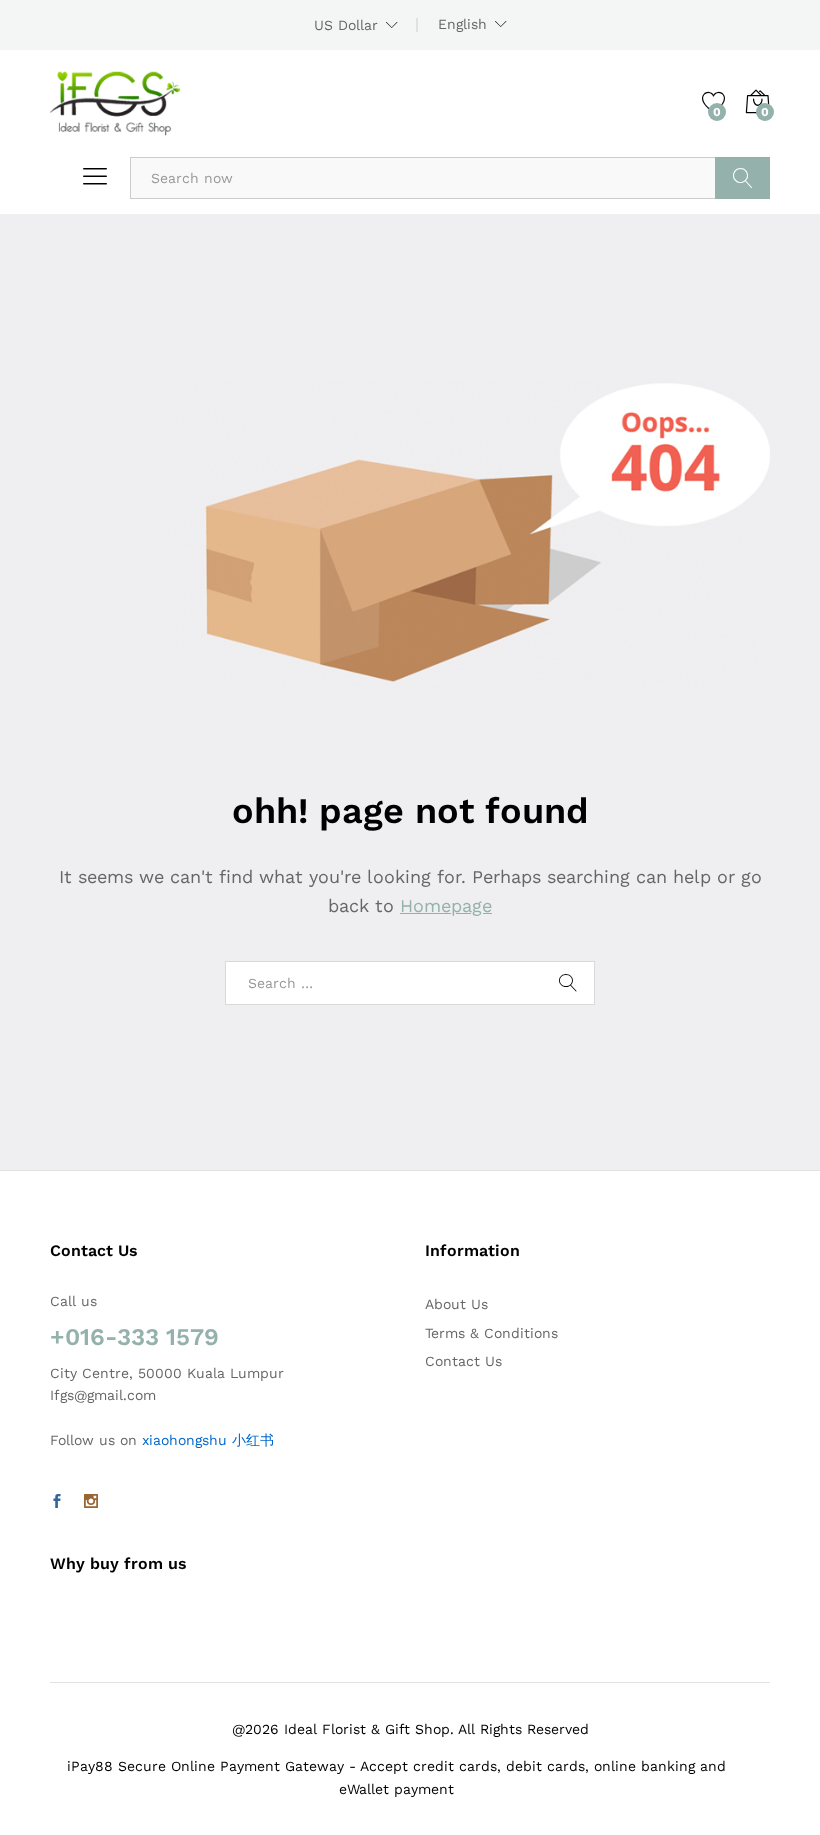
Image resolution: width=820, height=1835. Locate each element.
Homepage (446, 905)
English (462, 24)
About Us (456, 1304)
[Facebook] (57, 1502)
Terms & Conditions (491, 1333)
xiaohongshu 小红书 (208, 1440)
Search (742, 178)
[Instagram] (91, 1502)
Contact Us (463, 1361)
